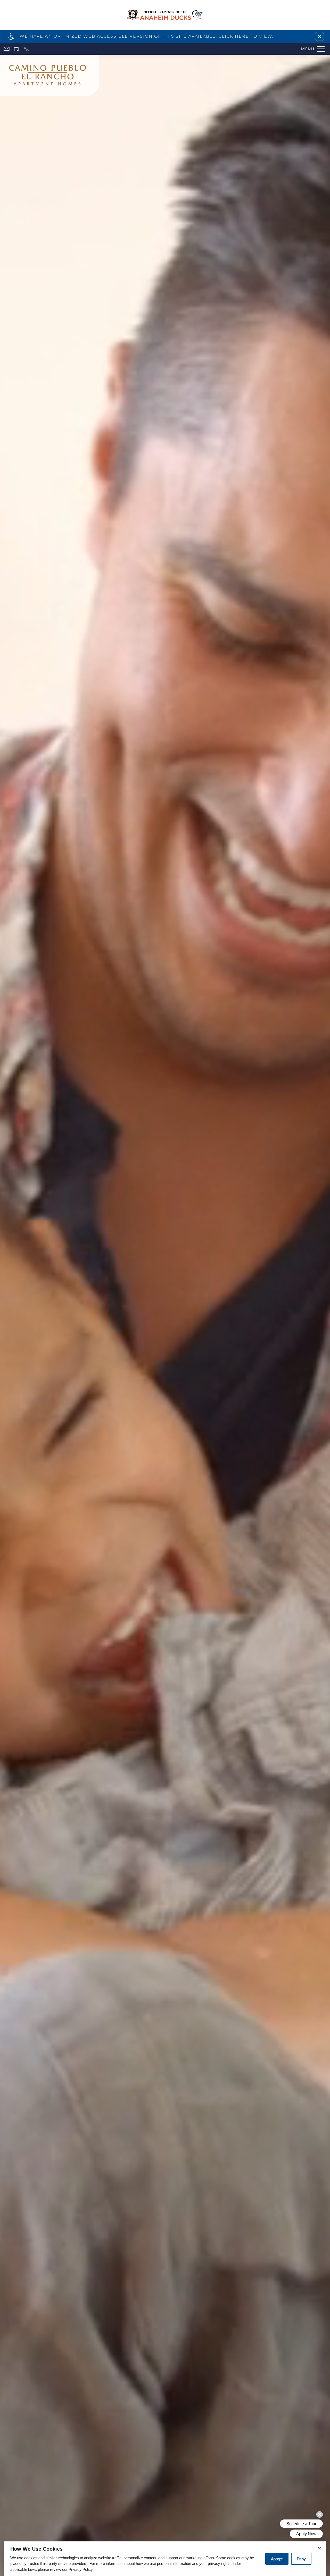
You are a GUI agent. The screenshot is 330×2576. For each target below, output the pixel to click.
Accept (277, 2559)
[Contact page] (7, 49)
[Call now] (26, 49)
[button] (319, 36)
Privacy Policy (81, 2569)
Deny (301, 2559)
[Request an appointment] (16, 49)
